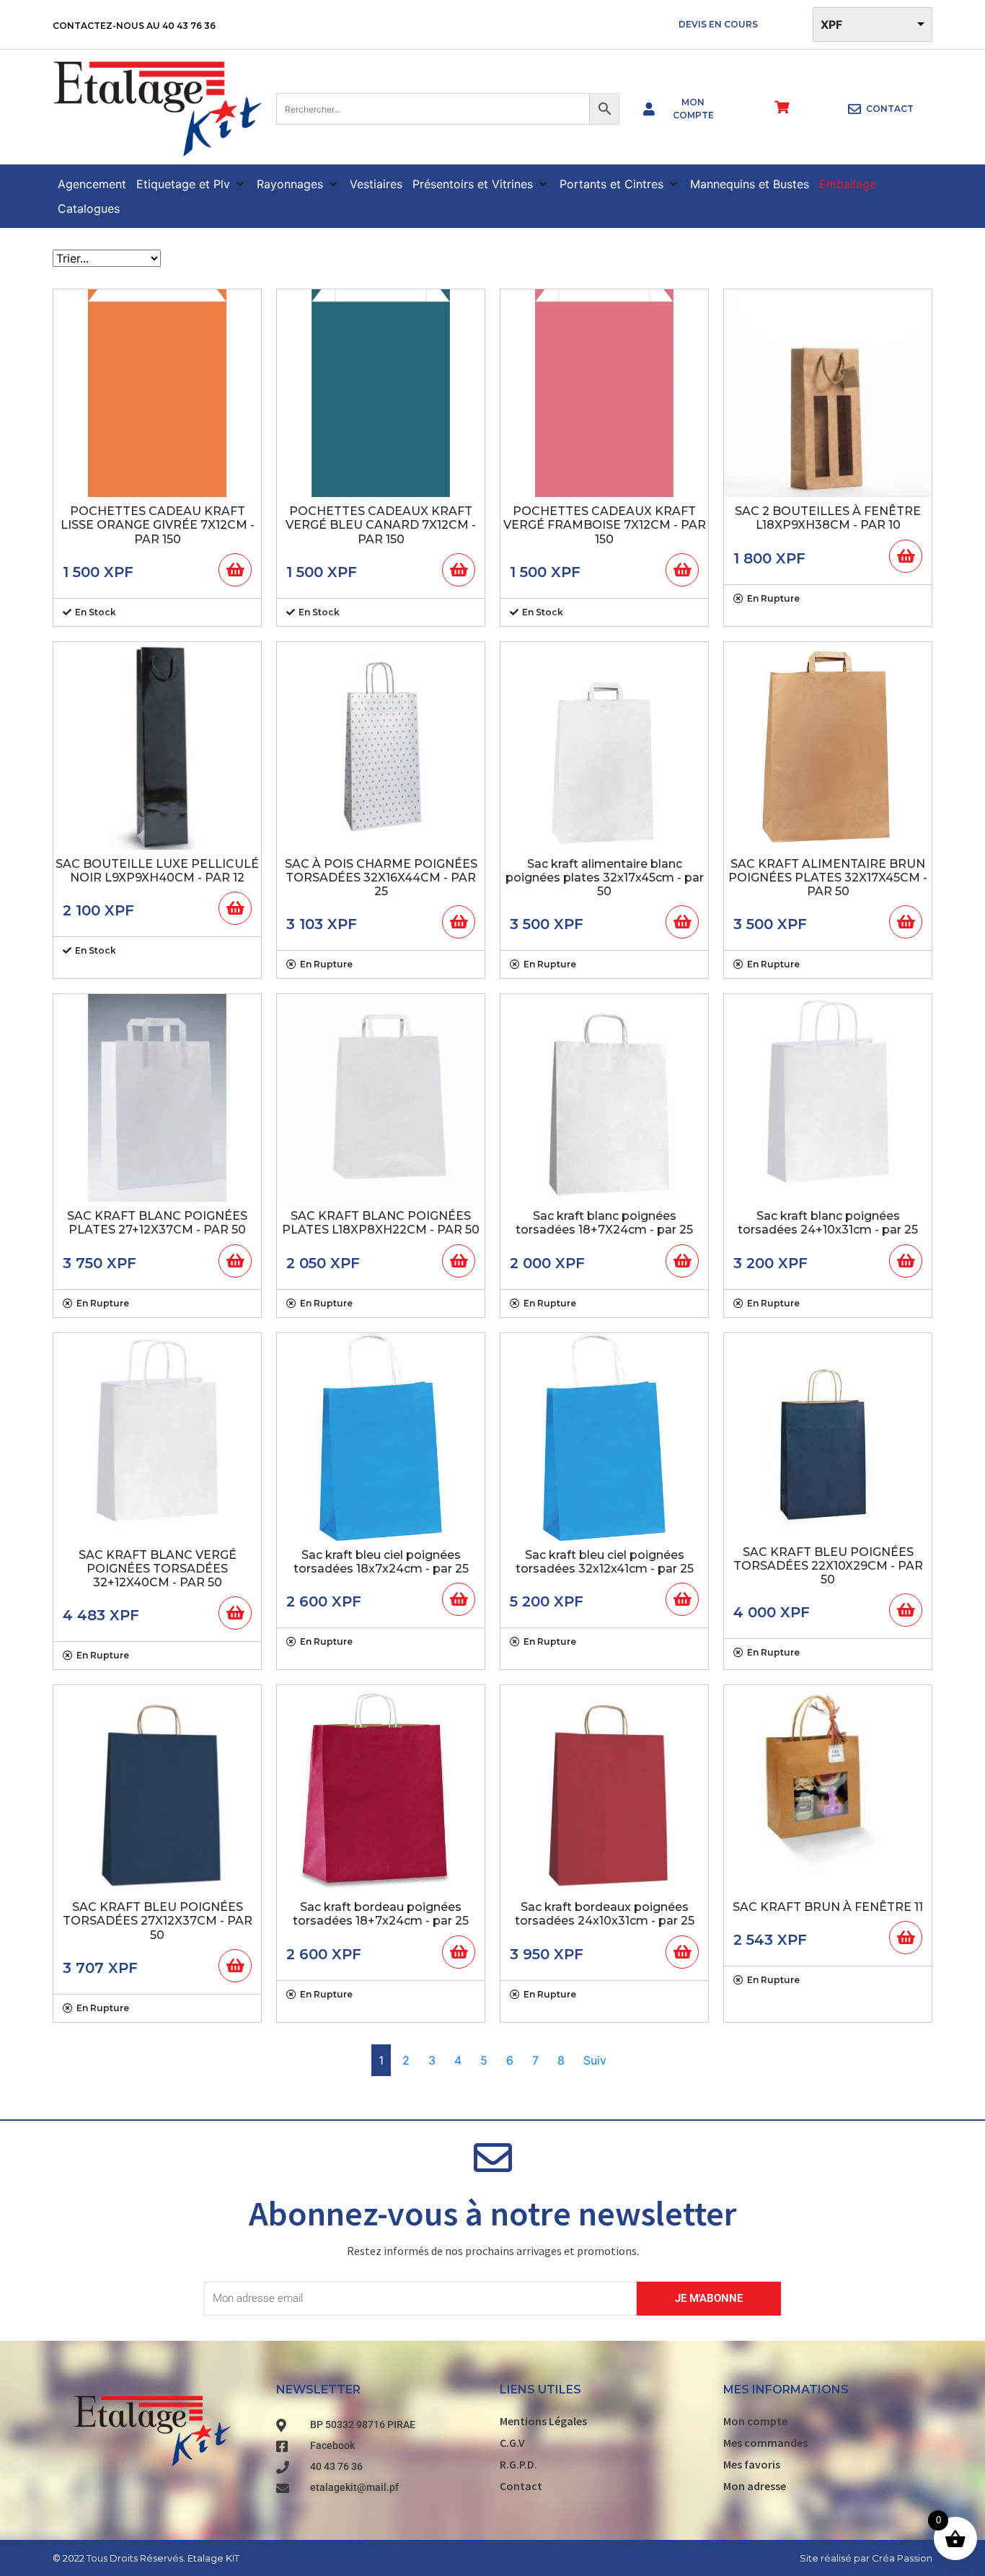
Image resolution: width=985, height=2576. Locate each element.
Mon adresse (755, 2486)
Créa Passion (902, 2557)
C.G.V (512, 2443)
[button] (191, 184)
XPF (831, 25)
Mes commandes (765, 2443)
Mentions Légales (543, 2421)
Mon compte (755, 2421)
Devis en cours (718, 24)
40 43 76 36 (189, 26)
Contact (521, 2486)
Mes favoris (752, 2464)
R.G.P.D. (518, 2464)
